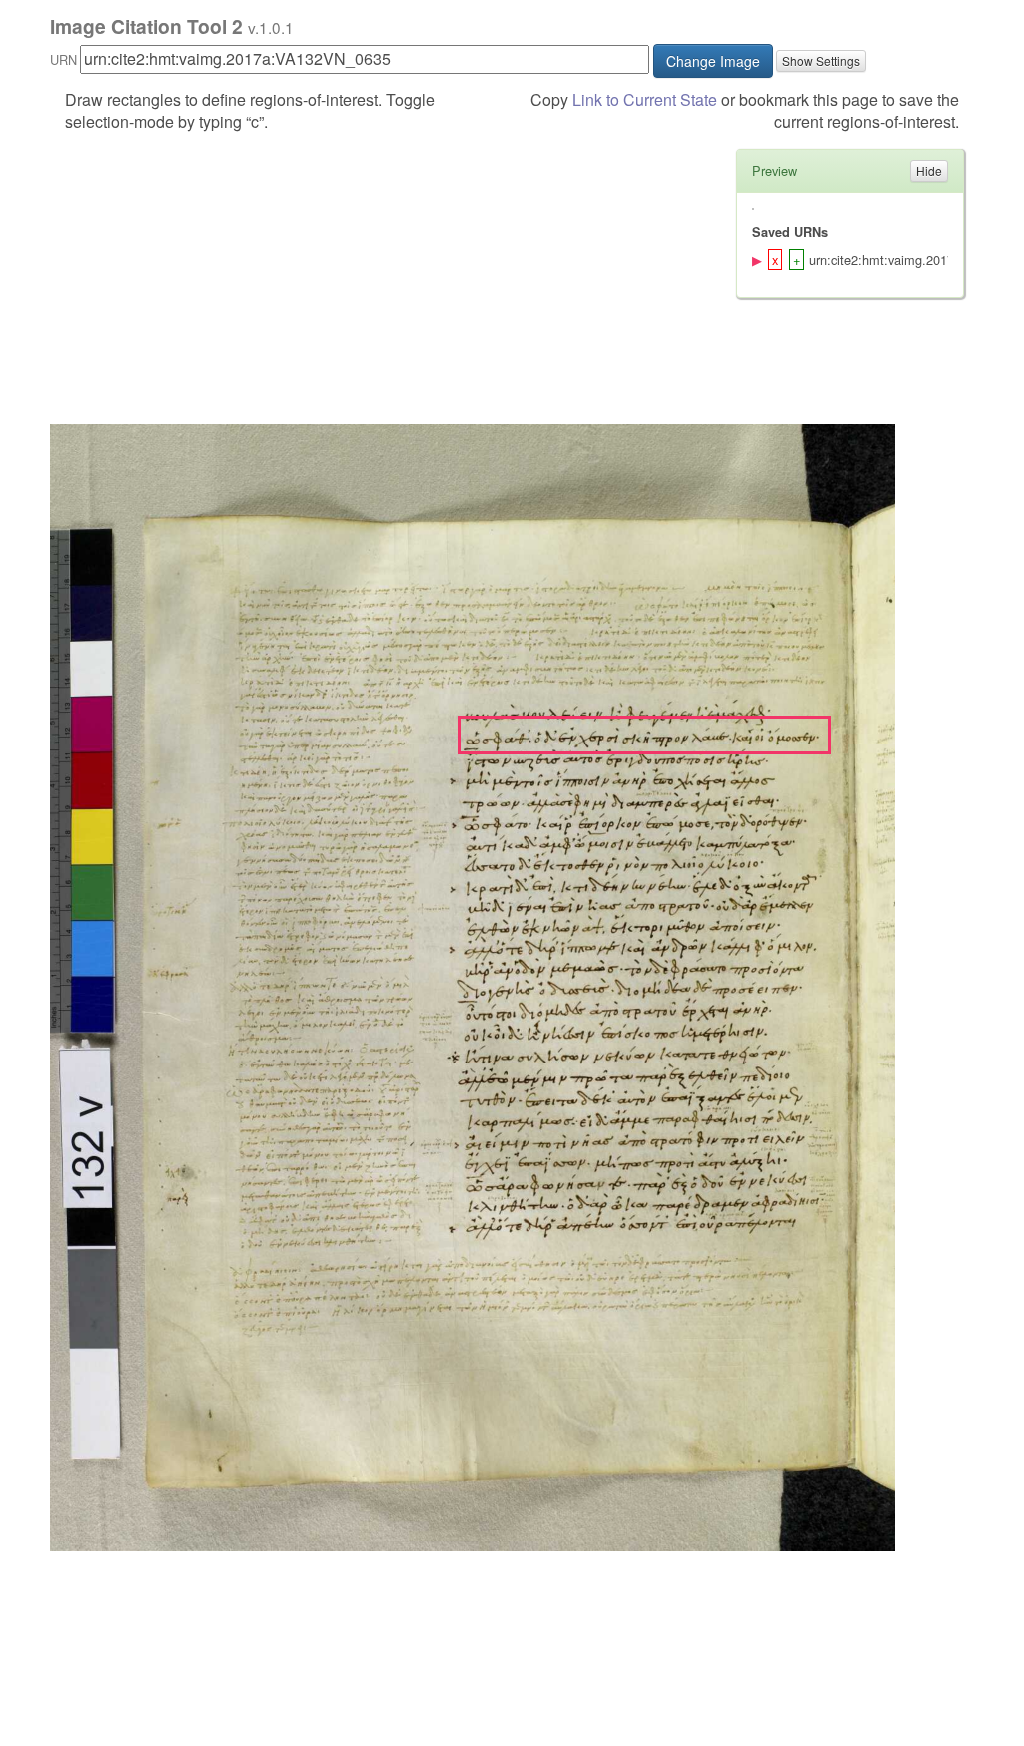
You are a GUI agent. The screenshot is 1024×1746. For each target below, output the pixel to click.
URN (63, 59)
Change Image (713, 61)
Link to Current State (644, 99)
